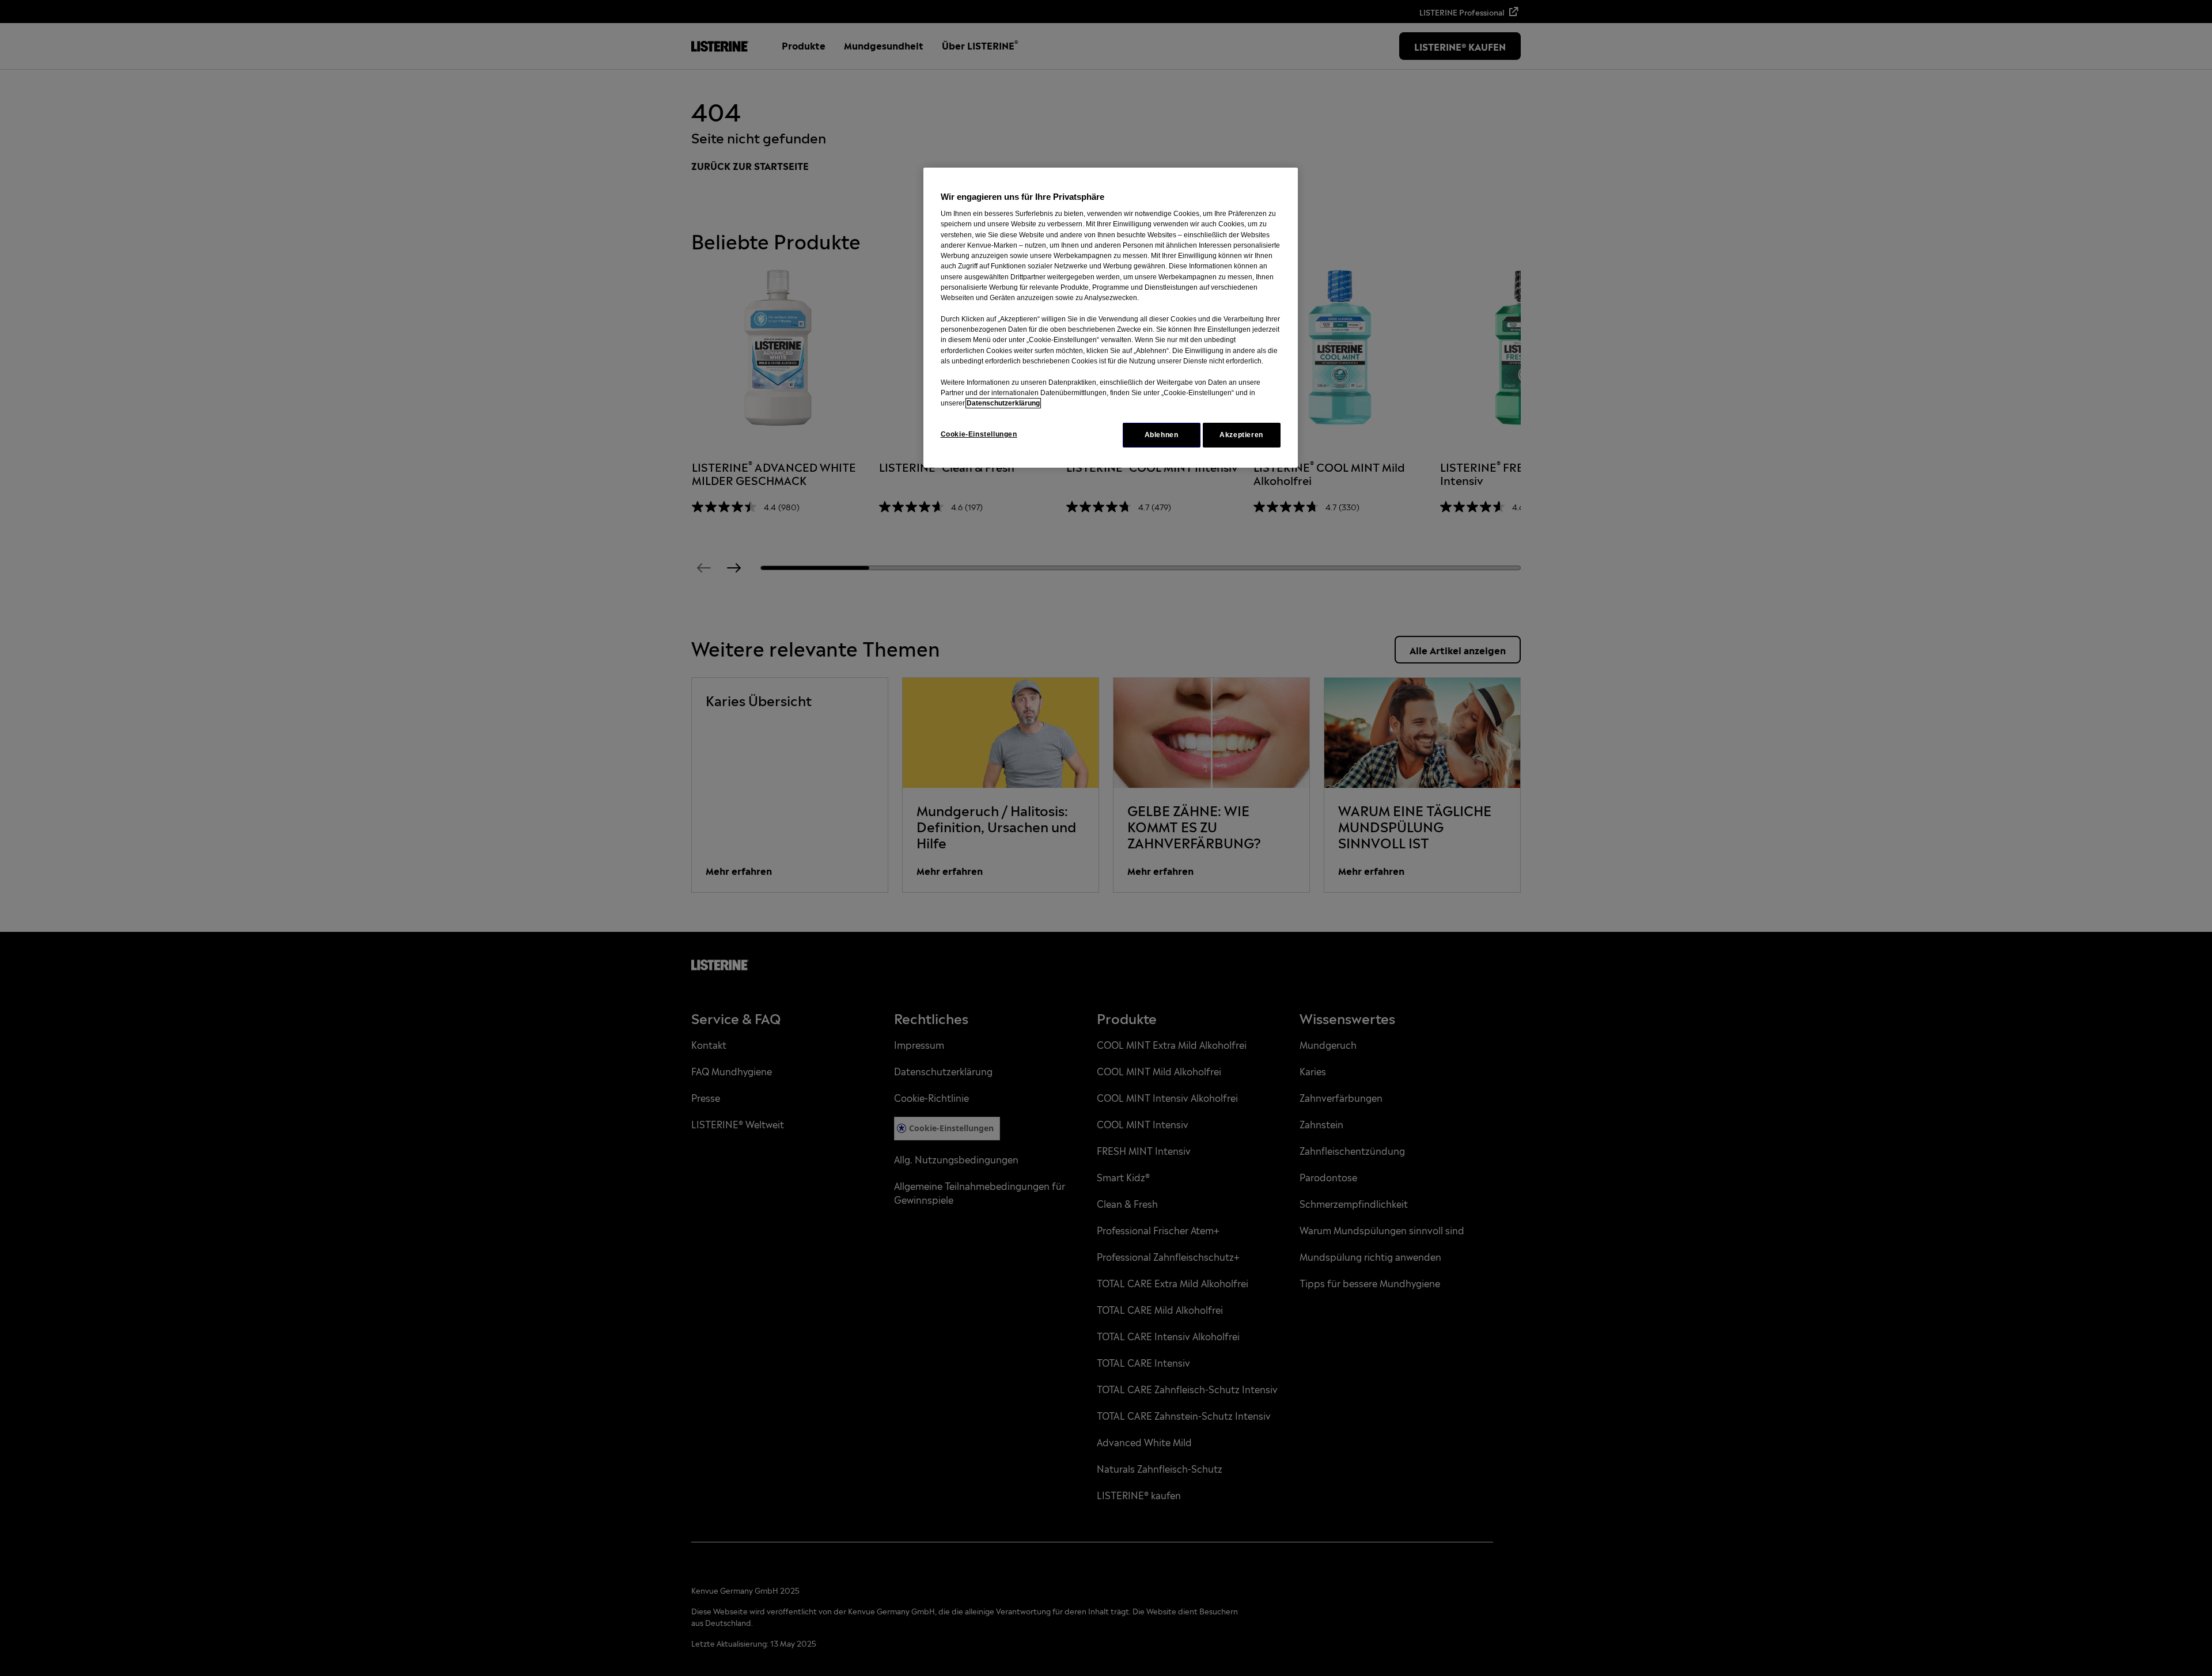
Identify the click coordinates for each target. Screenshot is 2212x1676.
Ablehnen (1162, 435)
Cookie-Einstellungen (979, 434)
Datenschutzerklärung (1003, 403)
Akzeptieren (1241, 435)
